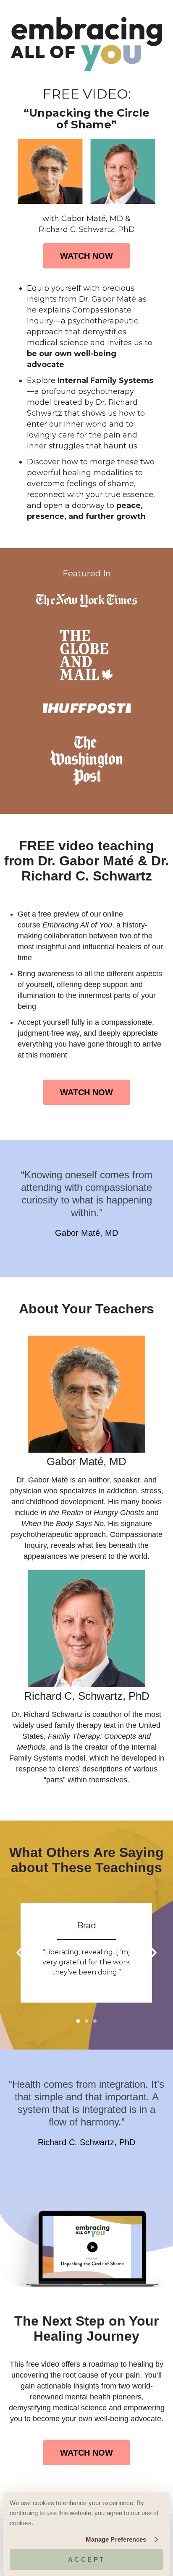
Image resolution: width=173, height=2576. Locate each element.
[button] (19, 1953)
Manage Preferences (116, 2539)
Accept (87, 2559)
